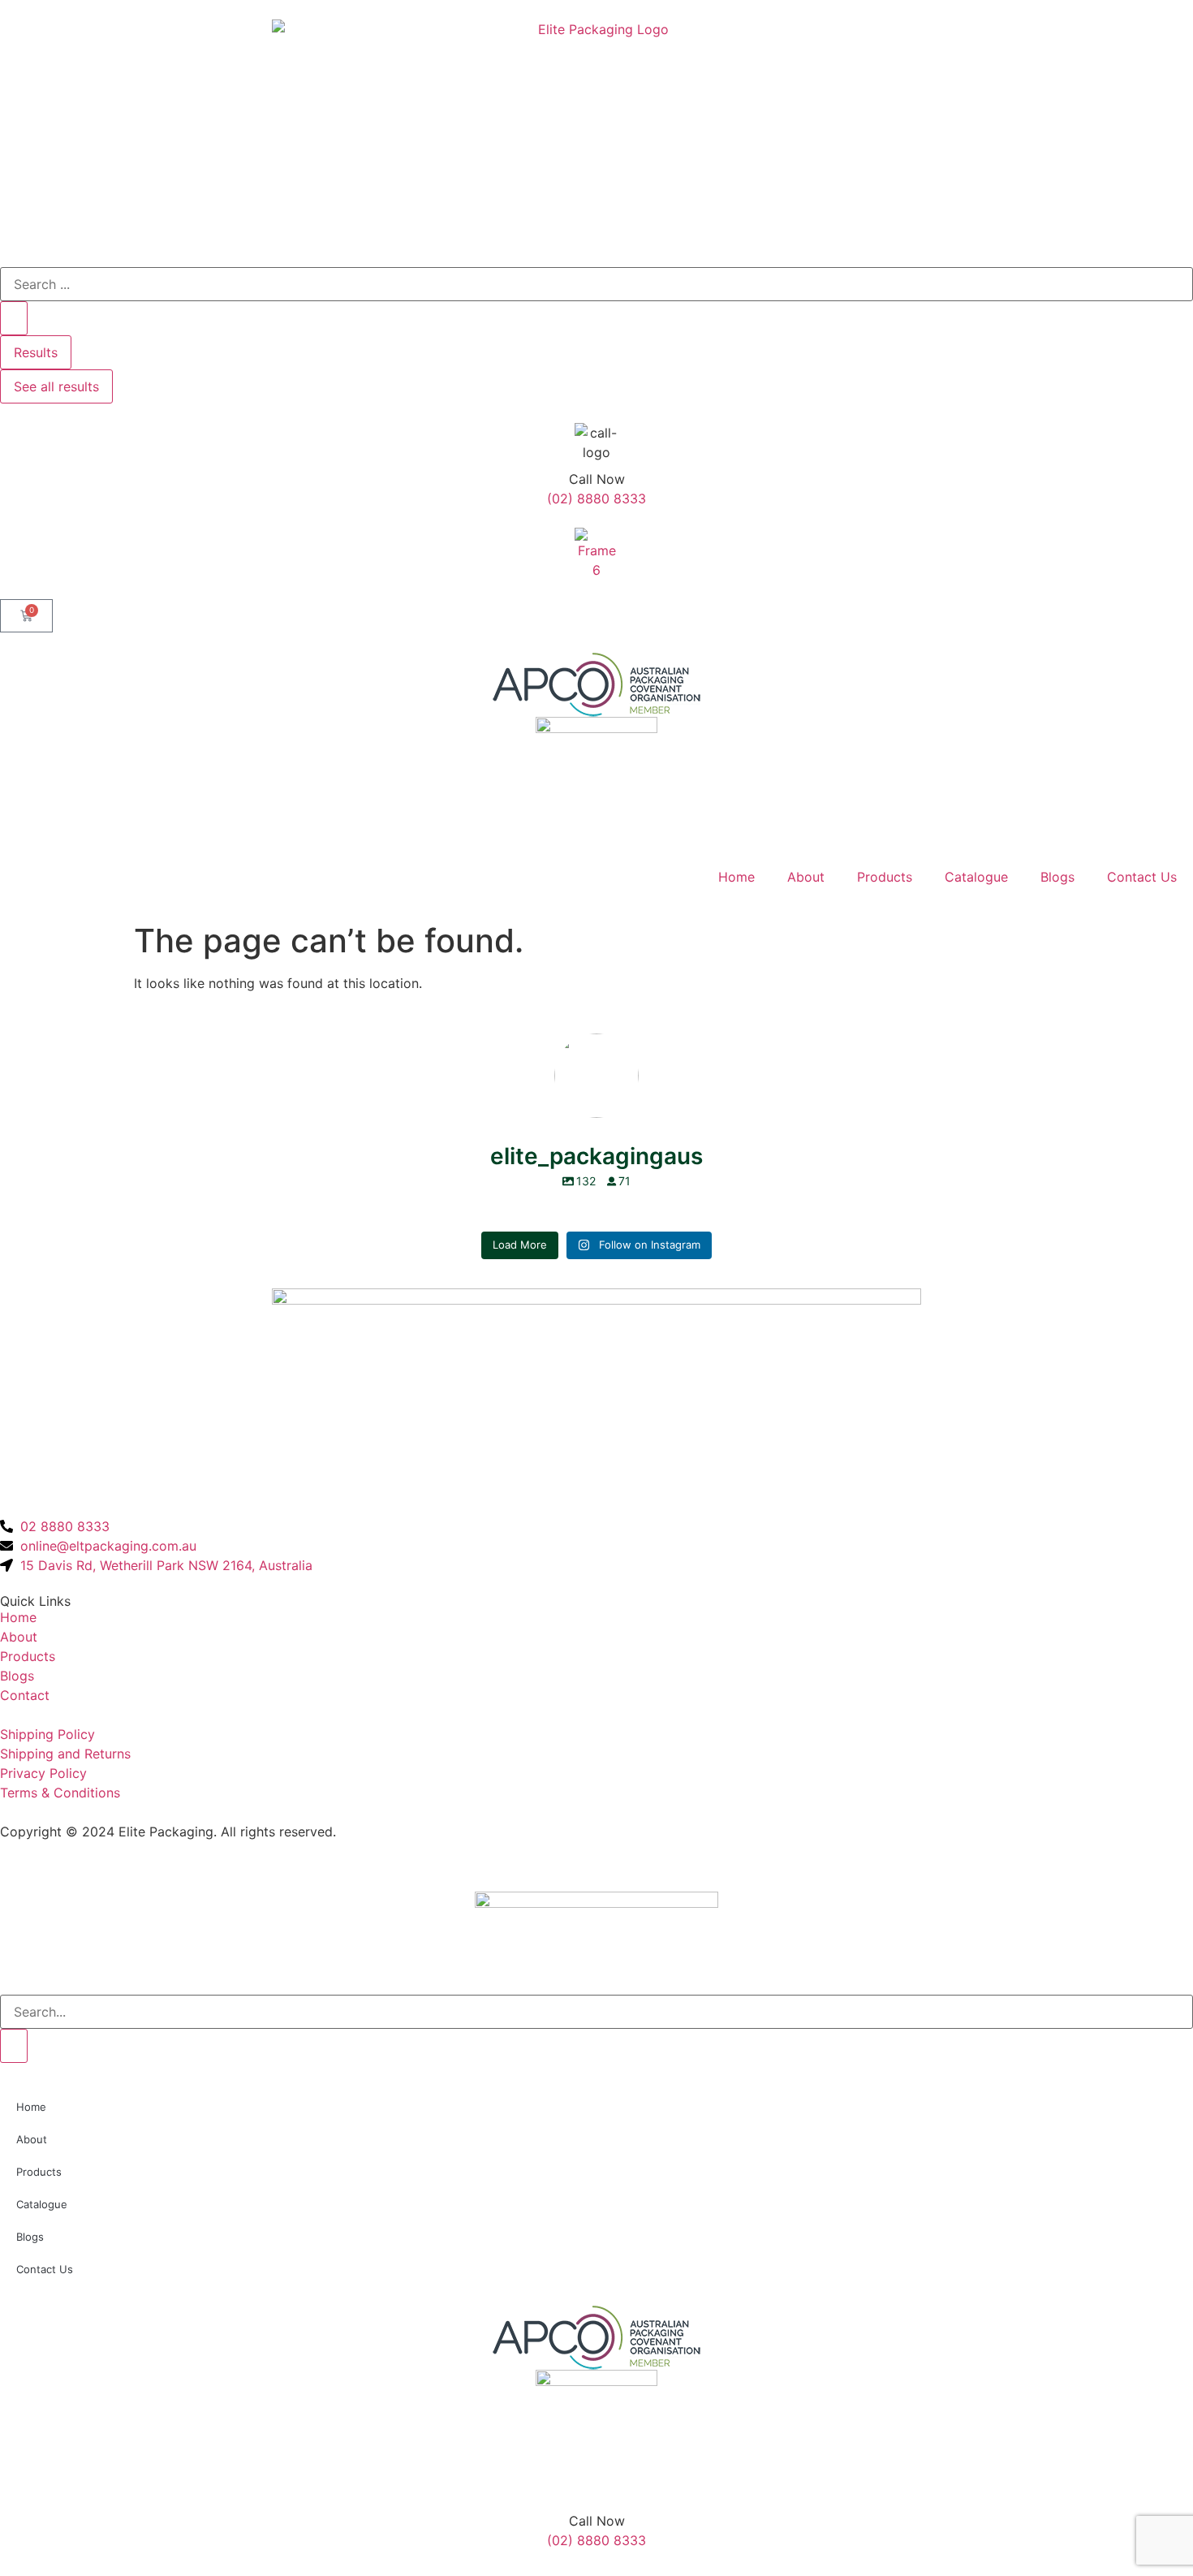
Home (736, 877)
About (806, 877)
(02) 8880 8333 (596, 498)
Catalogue (976, 877)
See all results (56, 386)
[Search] (14, 2046)
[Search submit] (14, 318)
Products (885, 877)
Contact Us (1142, 877)
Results (36, 352)
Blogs (1057, 877)
